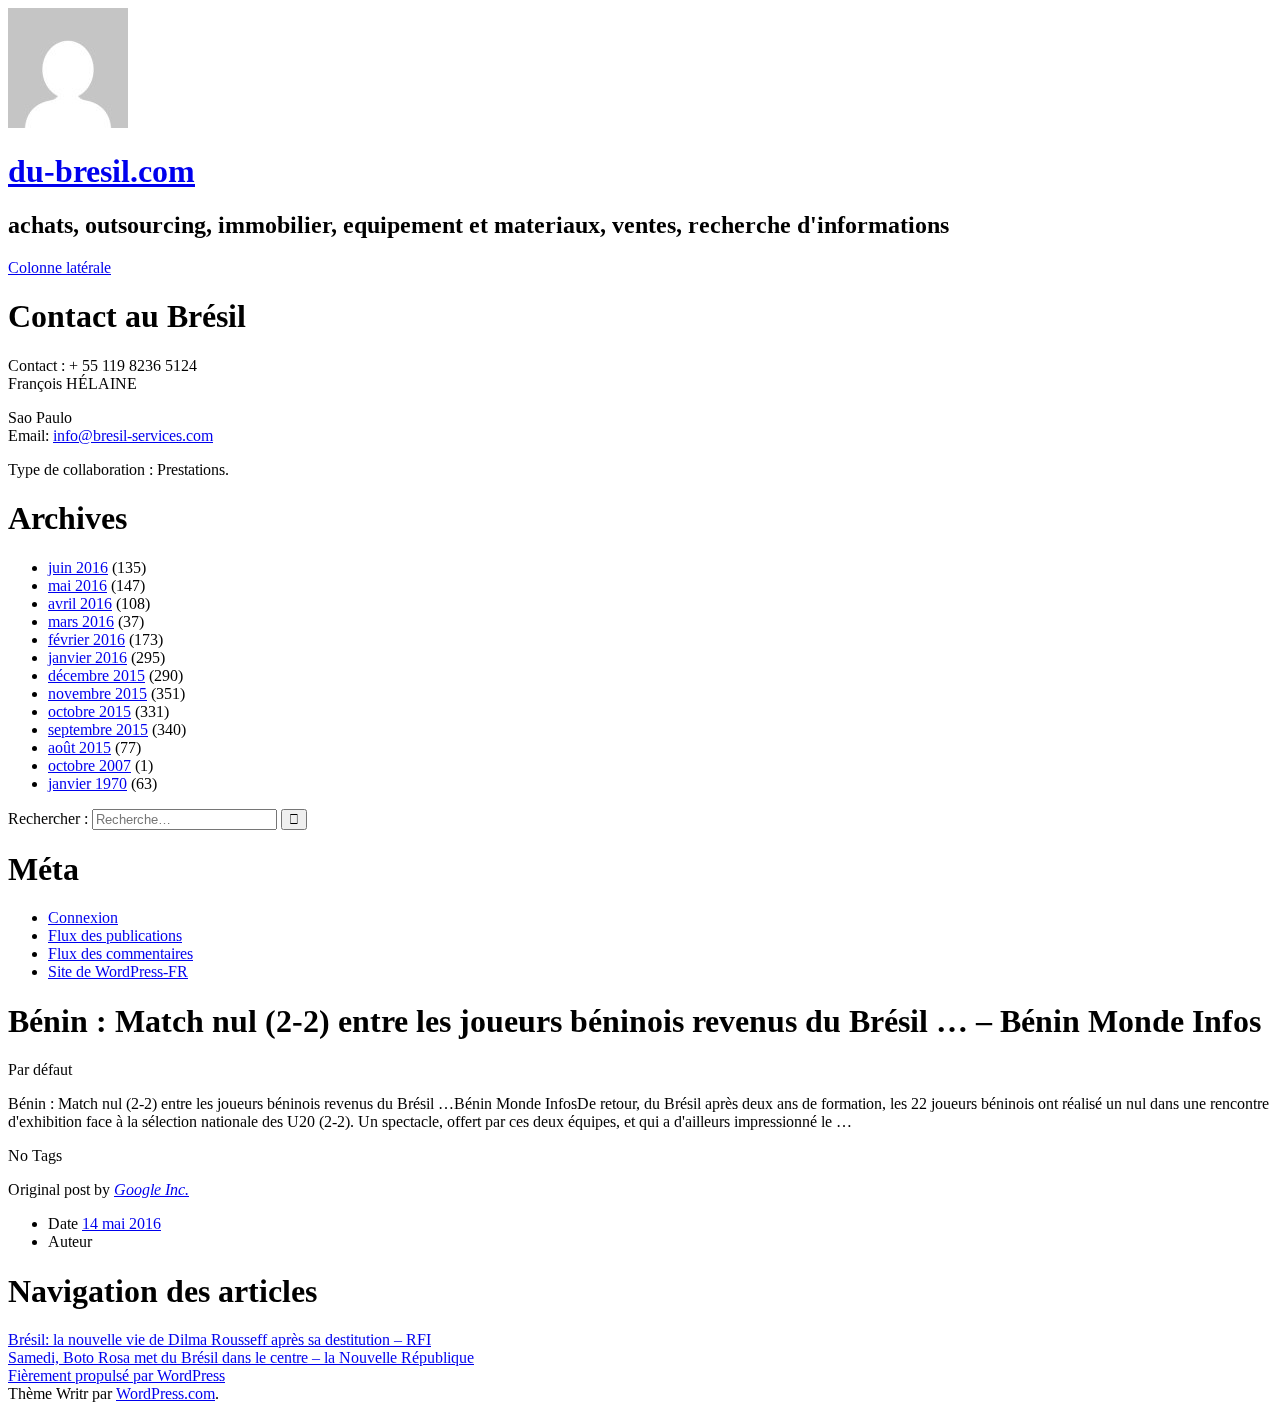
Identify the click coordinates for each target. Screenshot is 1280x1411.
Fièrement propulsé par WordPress (116, 1375)
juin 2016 (78, 567)
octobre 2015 (89, 711)
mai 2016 (77, 585)
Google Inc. (151, 1189)
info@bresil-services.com (133, 435)
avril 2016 (80, 603)
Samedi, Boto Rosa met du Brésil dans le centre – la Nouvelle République (241, 1357)
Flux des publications (115, 935)
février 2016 (86, 639)
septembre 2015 (98, 729)
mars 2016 (81, 621)
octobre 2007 (89, 765)
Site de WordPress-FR (118, 971)
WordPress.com (165, 1393)
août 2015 (79, 747)
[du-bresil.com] (68, 122)
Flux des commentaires (120, 953)
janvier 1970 (87, 783)
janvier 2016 (87, 657)
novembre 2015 (97, 693)
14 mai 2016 (121, 1223)
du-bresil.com (101, 171)
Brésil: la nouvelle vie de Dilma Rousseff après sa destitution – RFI (219, 1339)
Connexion (83, 917)
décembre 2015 (96, 675)
